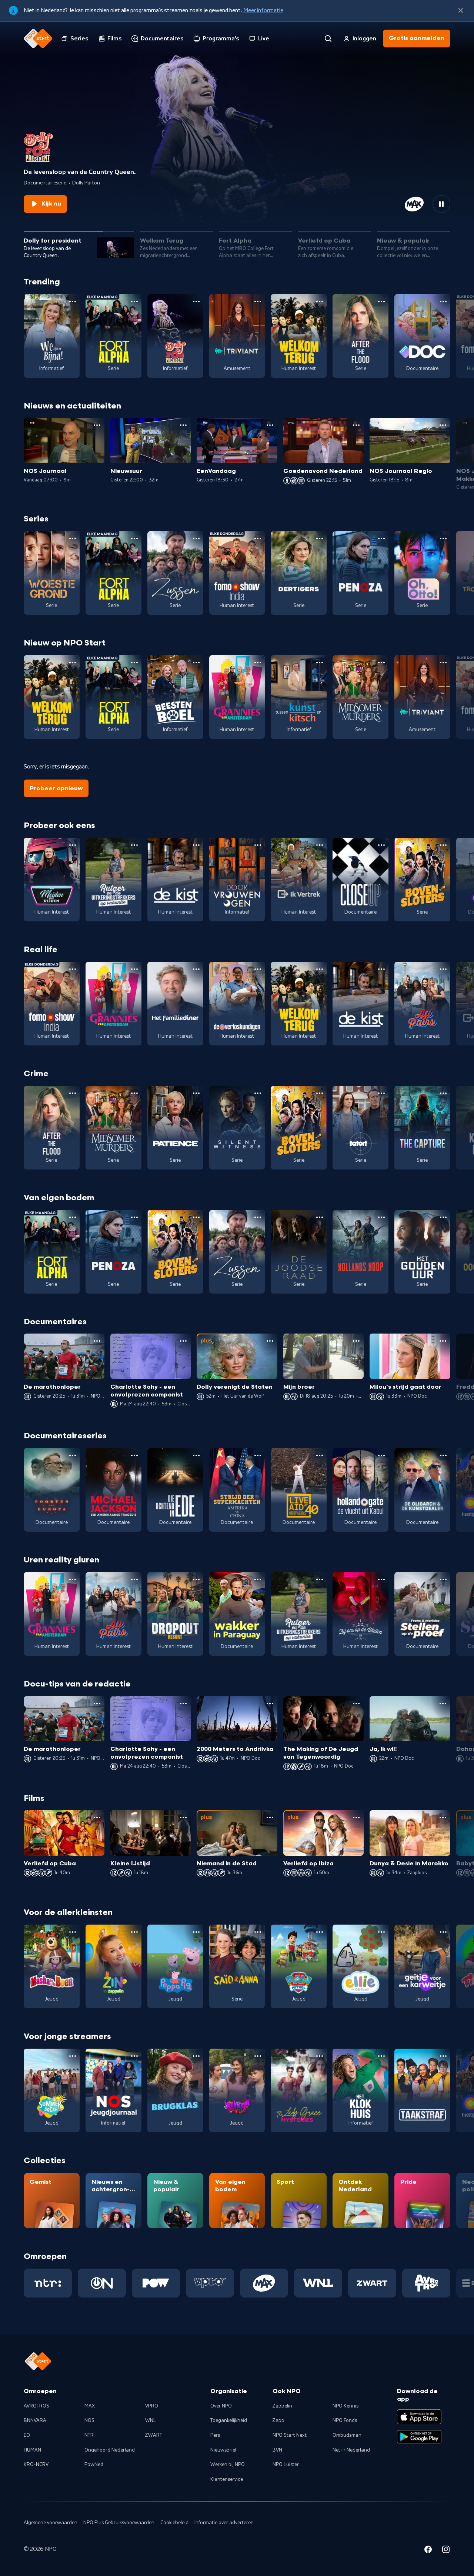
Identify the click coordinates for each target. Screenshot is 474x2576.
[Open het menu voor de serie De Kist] (196, 845)
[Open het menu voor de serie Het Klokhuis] (381, 2056)
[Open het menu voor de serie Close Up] (381, 845)
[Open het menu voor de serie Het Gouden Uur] (443, 1217)
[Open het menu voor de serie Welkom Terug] (320, 301)
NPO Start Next (290, 2435)
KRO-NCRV (36, 2465)
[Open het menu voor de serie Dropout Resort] (196, 1579)
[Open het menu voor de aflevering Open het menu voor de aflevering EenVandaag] (270, 425)
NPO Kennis (346, 2406)
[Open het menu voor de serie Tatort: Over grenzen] (381, 1093)
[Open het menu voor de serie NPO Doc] (443, 301)
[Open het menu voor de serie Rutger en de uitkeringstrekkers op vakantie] (134, 845)
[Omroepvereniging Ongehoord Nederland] (102, 2283)
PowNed (94, 2465)
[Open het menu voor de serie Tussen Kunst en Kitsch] (320, 663)
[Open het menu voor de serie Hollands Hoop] (381, 1217)
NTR (89, 2435)
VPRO (152, 2406)
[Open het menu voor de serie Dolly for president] (196, 301)
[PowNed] (156, 2283)
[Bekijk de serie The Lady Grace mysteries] (299, 2091)
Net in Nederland (351, 2450)
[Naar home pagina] (38, 39)
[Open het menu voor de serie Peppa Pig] (196, 1932)
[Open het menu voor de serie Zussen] (196, 538)
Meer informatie (263, 10)
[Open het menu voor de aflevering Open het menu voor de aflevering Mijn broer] (356, 1341)
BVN (277, 2450)
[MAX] (264, 2283)
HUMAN (32, 2450)
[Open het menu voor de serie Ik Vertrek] (320, 845)
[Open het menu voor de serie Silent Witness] (258, 1093)
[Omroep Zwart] (372, 2283)
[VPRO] (210, 2283)
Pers (215, 2435)
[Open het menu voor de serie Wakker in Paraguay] (258, 1579)
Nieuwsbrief (223, 2450)
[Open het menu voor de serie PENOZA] (381, 538)
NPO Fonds (345, 2420)
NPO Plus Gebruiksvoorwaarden (119, 2523)
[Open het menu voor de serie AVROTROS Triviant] (258, 301)
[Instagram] (446, 2550)
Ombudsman (347, 2435)
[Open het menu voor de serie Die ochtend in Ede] (196, 1455)
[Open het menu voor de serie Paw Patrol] (320, 1932)
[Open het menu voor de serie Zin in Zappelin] (134, 1932)
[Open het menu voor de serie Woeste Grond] (73, 538)
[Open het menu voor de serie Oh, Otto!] (443, 538)
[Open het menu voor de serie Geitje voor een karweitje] (443, 1932)
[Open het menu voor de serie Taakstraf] (443, 2056)
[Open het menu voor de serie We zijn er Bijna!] (73, 301)
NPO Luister (286, 2465)
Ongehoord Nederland (110, 2450)
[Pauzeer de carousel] (441, 204)
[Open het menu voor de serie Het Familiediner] (196, 969)
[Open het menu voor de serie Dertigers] (320, 538)
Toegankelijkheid (229, 2420)
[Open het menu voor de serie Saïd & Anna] (258, 1932)
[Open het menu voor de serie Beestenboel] (196, 663)
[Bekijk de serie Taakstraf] (422, 2091)
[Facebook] (428, 2550)
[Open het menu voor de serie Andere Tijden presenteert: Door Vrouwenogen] (258, 845)
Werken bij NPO (228, 2465)
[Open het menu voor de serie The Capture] (443, 1093)
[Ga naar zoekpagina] (328, 39)
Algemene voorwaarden (51, 2523)
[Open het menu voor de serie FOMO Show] (258, 538)
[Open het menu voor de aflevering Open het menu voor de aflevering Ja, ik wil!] (443, 1704)
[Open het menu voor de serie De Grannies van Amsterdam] (258, 663)
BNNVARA (35, 2420)
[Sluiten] (461, 10)
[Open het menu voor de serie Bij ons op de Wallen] (381, 1579)
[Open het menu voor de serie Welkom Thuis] (258, 2056)
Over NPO (221, 2406)
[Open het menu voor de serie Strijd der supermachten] (258, 1455)
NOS (89, 2420)
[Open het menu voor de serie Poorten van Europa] (73, 1455)
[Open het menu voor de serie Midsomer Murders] (381, 663)
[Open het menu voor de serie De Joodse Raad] (320, 1217)
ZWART (154, 2435)
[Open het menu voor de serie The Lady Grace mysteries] (320, 2056)
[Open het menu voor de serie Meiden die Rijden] (73, 845)
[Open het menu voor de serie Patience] (196, 1093)
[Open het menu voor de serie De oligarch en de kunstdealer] (443, 1455)
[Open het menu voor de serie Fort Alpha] (134, 301)
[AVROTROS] (426, 2283)
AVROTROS (36, 2406)
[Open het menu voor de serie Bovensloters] (443, 845)
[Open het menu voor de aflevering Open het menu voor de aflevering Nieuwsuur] (183, 425)
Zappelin (282, 2406)
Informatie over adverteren (224, 2523)
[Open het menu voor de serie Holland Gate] (381, 1455)
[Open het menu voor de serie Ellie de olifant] (381, 1932)
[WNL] (318, 2283)
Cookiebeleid (174, 2523)
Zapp (278, 2420)
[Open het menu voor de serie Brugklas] (196, 2056)
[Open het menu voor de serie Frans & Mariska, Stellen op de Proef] (443, 1579)
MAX (90, 2406)
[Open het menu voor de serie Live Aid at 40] (320, 1455)
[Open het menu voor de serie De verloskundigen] (258, 969)
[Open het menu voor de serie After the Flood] (381, 301)
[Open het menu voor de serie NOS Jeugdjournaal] (134, 2056)
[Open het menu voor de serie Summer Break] (73, 2056)
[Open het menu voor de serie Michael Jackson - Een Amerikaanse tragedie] (134, 1455)
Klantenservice (227, 2479)
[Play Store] (419, 2437)
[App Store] (419, 2417)
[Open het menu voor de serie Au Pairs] (443, 969)
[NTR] (48, 2283)
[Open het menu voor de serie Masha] (73, 1932)
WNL (151, 2420)
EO (27, 2435)
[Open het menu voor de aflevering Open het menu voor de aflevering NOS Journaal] (97, 425)
